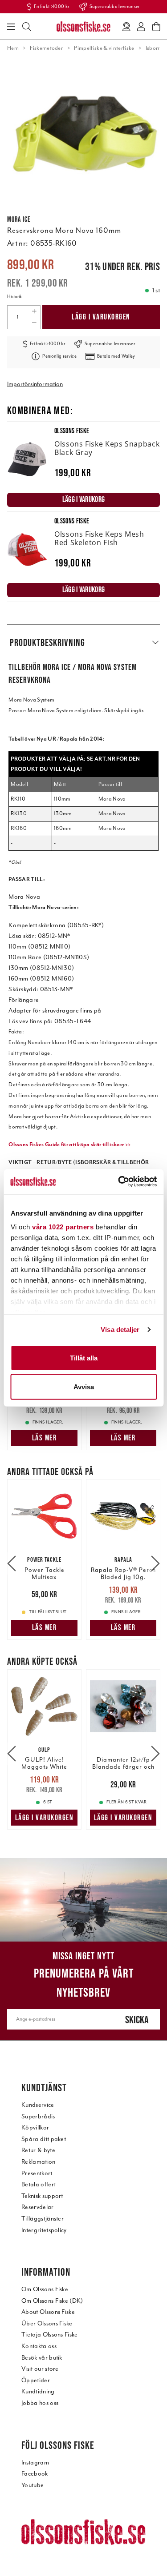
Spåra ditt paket (44, 2139)
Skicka (137, 2020)
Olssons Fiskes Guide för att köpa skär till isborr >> (69, 1144)
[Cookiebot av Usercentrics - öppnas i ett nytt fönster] (119, 1182)
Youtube (33, 2485)
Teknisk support (42, 2196)
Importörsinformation (35, 384)
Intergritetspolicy (44, 2230)
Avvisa (84, 1387)
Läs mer (45, 1438)
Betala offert (39, 2184)
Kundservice (38, 2105)
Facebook (35, 2474)
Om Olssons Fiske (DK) (52, 2301)
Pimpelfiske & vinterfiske (104, 48)
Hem (13, 48)
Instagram (35, 2462)
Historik (14, 297)
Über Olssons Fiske (47, 2323)
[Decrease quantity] (34, 323)
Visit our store (40, 2369)
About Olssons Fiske (48, 2312)
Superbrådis (38, 2116)
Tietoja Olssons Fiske (50, 2335)
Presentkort (37, 2173)
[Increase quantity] (34, 311)
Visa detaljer (120, 1330)
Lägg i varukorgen (101, 317)
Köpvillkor (35, 2127)
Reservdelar (38, 2207)
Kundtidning (38, 2391)
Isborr (153, 48)
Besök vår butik (42, 2358)
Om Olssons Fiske (45, 2289)
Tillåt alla (84, 1358)
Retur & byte (38, 2150)
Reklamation (39, 2162)
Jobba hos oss (40, 2403)
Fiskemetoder (46, 48)
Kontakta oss (39, 2346)
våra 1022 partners (63, 1227)
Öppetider (36, 2380)
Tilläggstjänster (43, 2219)
